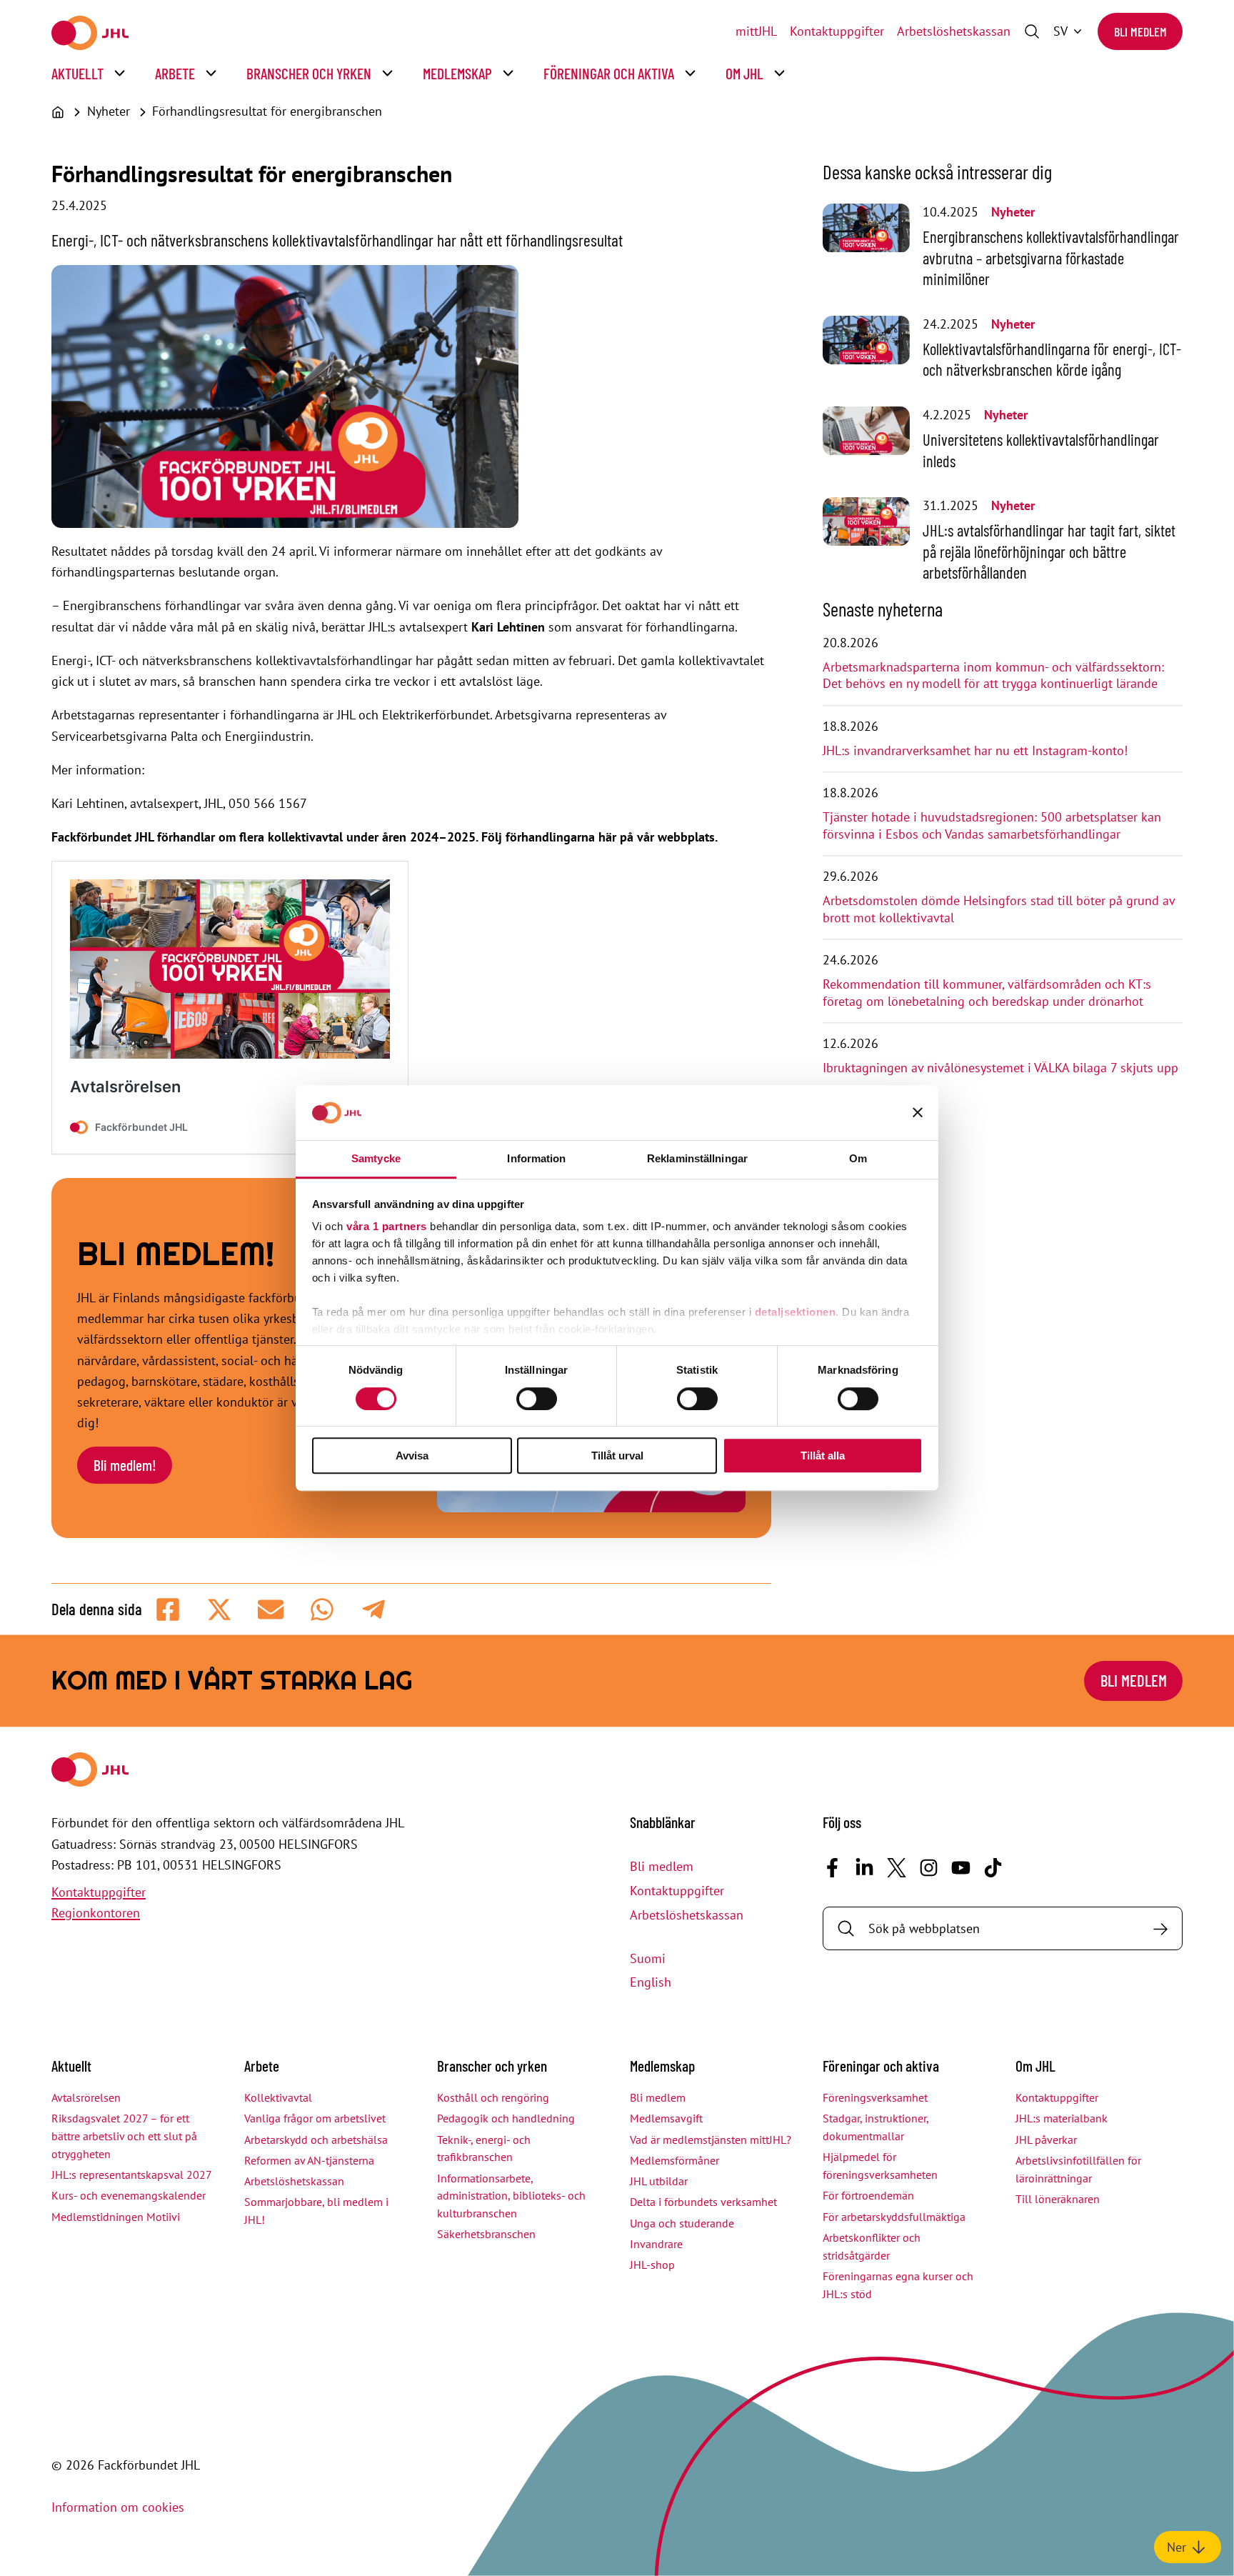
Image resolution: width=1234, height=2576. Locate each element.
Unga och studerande (682, 2223)
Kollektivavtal (278, 2097)
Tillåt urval (617, 1456)
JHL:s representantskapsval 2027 (132, 2175)
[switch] (537, 1399)
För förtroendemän (868, 2195)
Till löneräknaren (1058, 2199)
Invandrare (656, 2244)
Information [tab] (536, 1158)
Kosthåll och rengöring (493, 2097)
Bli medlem (1140, 31)
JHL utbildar (659, 2181)
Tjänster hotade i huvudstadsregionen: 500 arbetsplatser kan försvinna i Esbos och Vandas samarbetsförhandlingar (992, 825)
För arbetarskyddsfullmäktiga (894, 2217)
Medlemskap (457, 73)
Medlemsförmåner (674, 2160)
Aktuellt (77, 73)
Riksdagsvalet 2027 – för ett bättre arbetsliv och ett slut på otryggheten (124, 2136)
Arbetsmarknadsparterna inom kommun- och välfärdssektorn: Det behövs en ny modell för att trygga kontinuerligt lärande (993, 675)
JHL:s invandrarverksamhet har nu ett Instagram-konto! (975, 750)
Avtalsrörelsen (86, 2097)
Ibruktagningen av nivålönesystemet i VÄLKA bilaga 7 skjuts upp (1000, 1068)
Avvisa (412, 1456)
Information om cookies (118, 2507)
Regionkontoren (96, 1913)
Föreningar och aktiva (609, 73)
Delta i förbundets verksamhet (703, 2202)
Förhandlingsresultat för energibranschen (267, 111)
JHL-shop (652, 2265)
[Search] (1160, 1928)
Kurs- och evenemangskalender (129, 2195)
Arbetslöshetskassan (954, 31)
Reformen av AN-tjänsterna (309, 2160)
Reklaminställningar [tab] (697, 1158)
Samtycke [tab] (376, 1158)
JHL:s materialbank (1062, 2118)
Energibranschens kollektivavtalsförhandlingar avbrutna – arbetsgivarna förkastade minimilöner (1051, 258)
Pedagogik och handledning (506, 2118)
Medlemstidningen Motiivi (116, 2217)
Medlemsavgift (666, 2118)
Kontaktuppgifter (837, 31)
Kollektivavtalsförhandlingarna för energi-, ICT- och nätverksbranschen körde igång (1052, 359)
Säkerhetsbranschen (486, 2234)
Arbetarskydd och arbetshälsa (316, 2140)
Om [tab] (858, 1158)
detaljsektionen (796, 1313)
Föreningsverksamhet (875, 2097)
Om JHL (744, 73)
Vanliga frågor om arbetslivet (315, 2118)
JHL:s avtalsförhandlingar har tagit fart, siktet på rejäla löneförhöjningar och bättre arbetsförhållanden (1049, 551)
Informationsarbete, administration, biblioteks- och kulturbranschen (511, 2196)
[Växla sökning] (1032, 31)
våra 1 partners (387, 1227)
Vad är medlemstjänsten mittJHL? (711, 2140)
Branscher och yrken (309, 73)
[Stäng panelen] (918, 1113)
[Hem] (58, 112)
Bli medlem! (125, 1465)
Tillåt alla (823, 1456)
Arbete (175, 73)
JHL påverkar (1046, 2140)
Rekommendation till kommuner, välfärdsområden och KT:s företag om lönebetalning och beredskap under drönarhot (987, 993)
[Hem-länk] (90, 33)
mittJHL (756, 31)
